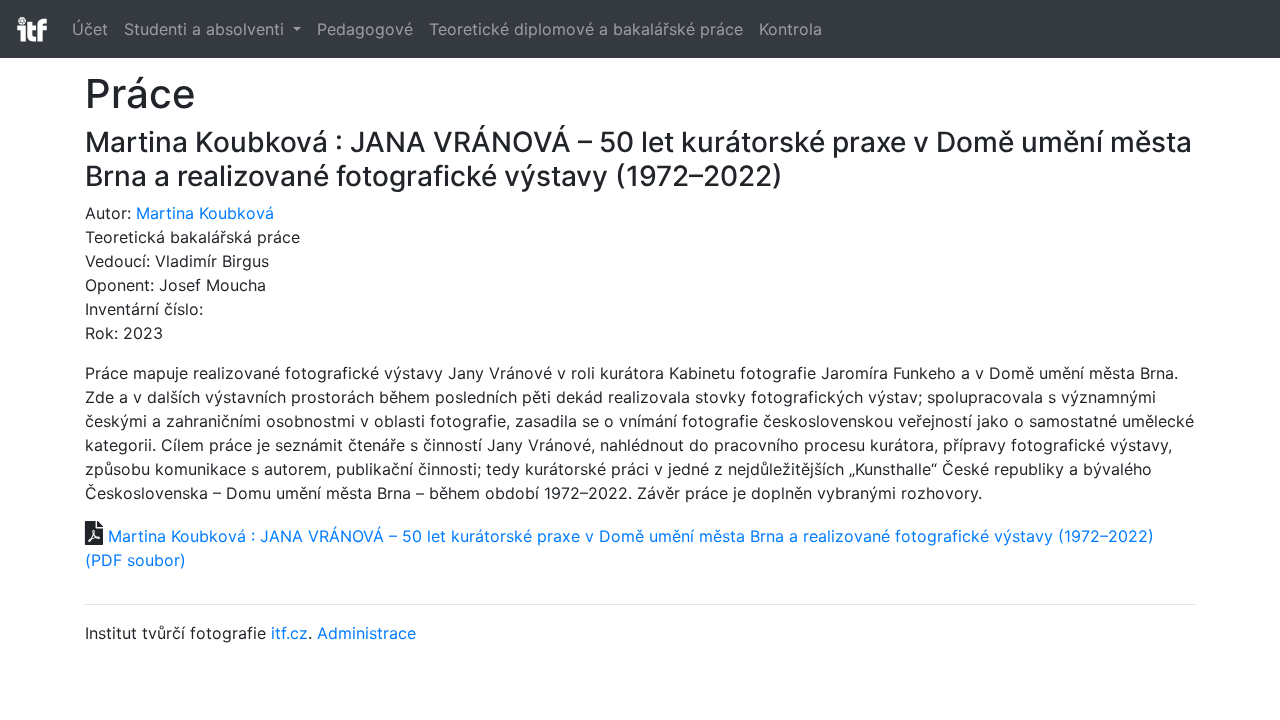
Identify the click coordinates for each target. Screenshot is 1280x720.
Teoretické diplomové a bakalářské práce (586, 29)
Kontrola (790, 29)
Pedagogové (365, 29)
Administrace (366, 633)
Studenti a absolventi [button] (206, 29)
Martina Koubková (205, 213)
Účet (90, 29)
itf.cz (289, 633)
